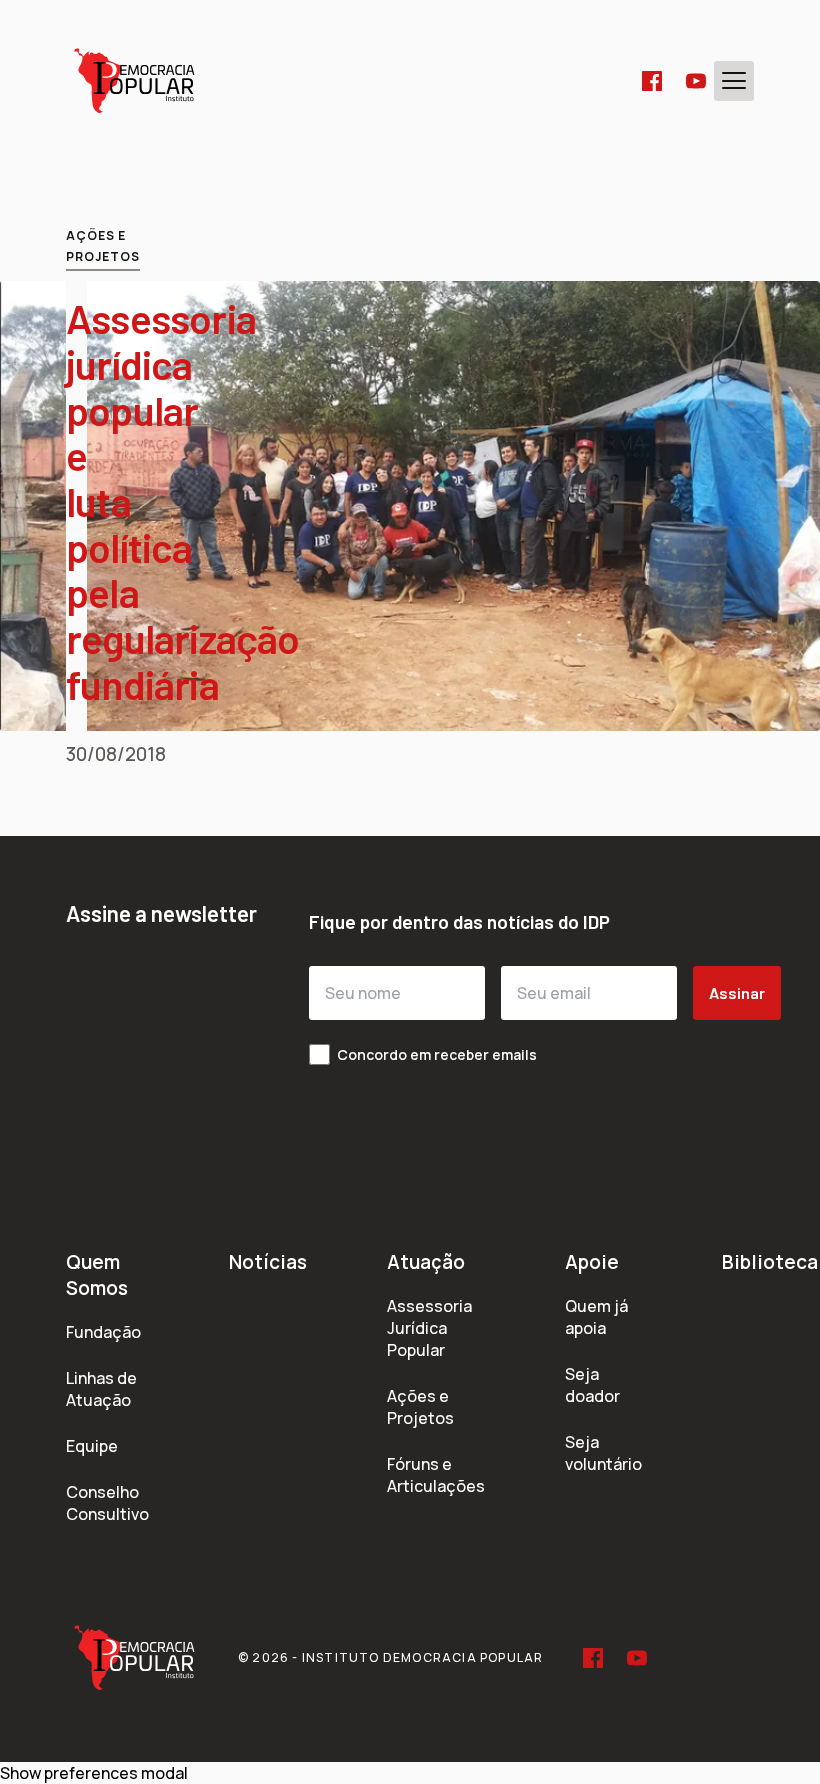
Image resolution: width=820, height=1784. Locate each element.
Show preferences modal (94, 1773)
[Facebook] (652, 81)
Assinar (737, 992)
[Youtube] (696, 81)
